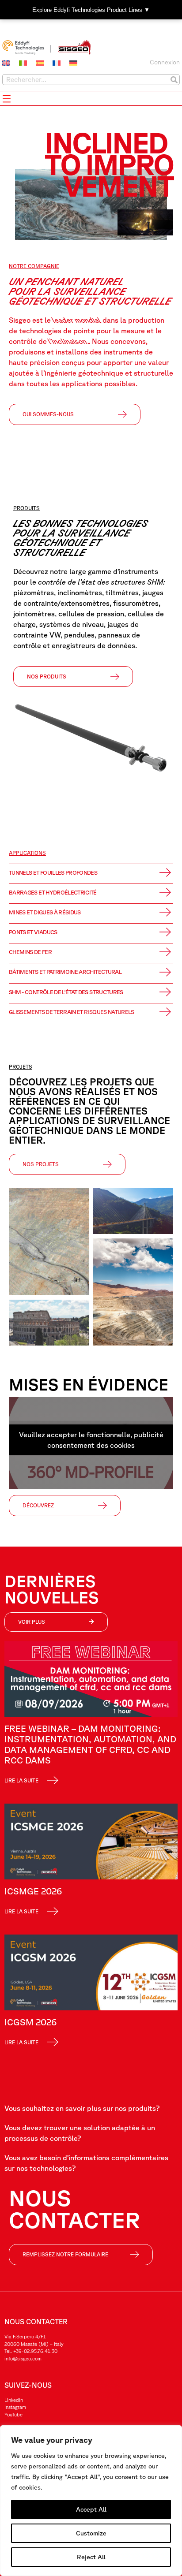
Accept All (91, 2509)
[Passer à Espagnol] (40, 63)
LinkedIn (14, 2400)
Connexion (165, 62)
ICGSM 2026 (30, 2022)
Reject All (91, 2557)
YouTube (13, 2414)
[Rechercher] (174, 80)
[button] (31, 1777)
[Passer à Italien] (23, 63)
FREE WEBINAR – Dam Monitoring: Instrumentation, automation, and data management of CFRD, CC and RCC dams (90, 1744)
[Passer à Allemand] (73, 63)
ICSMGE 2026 (33, 1891)
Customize (91, 2533)
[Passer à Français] (57, 63)
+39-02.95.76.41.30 (35, 2351)
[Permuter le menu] (7, 99)
